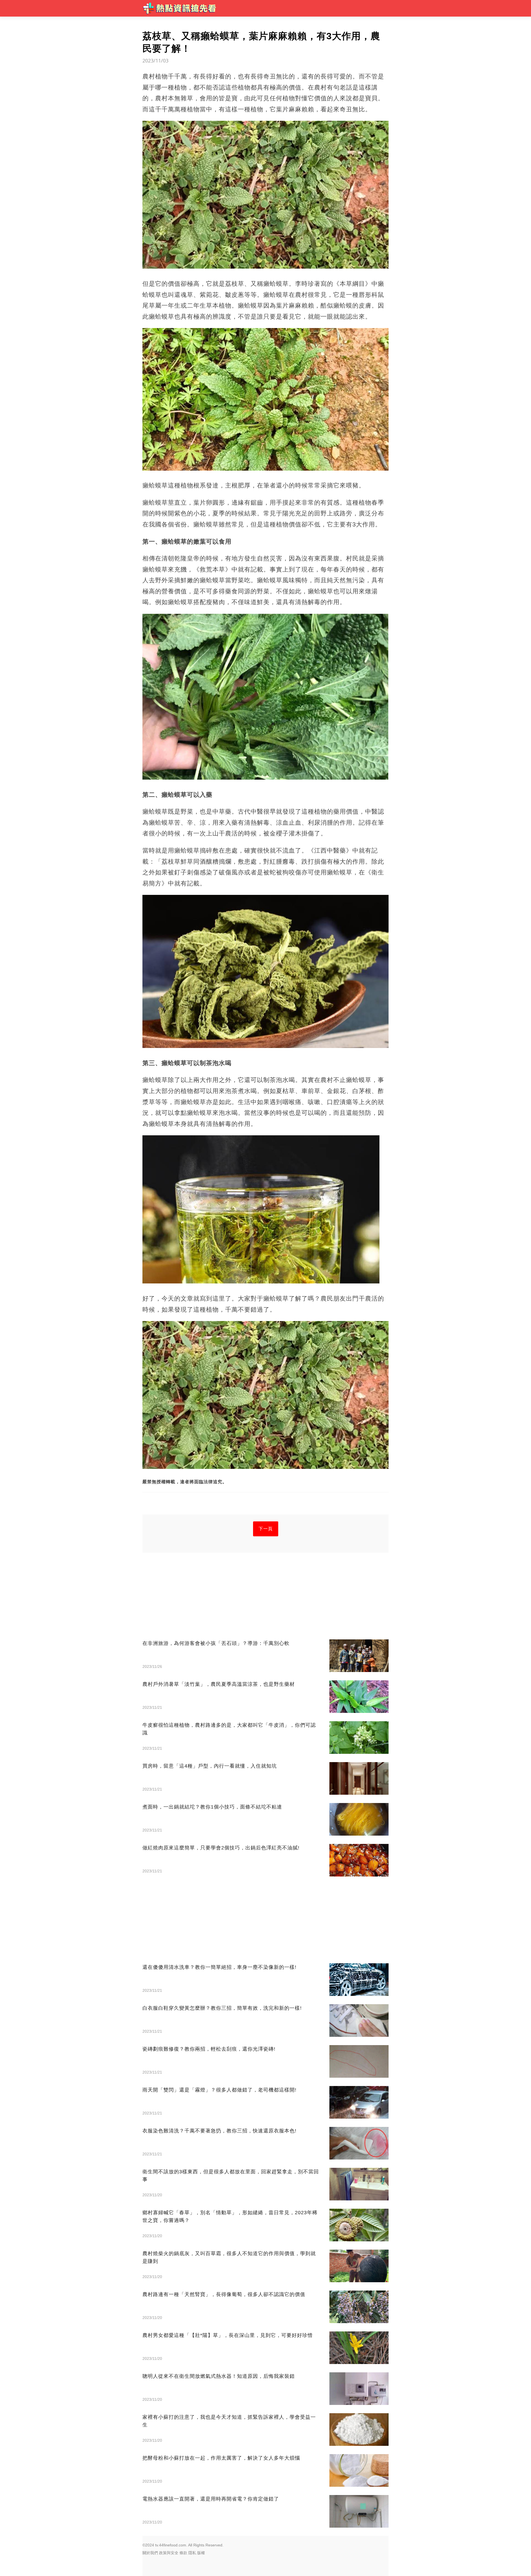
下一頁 (266, 1529)
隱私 (192, 2553)
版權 (201, 2553)
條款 (183, 2553)
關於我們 (150, 2553)
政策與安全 (169, 2553)
